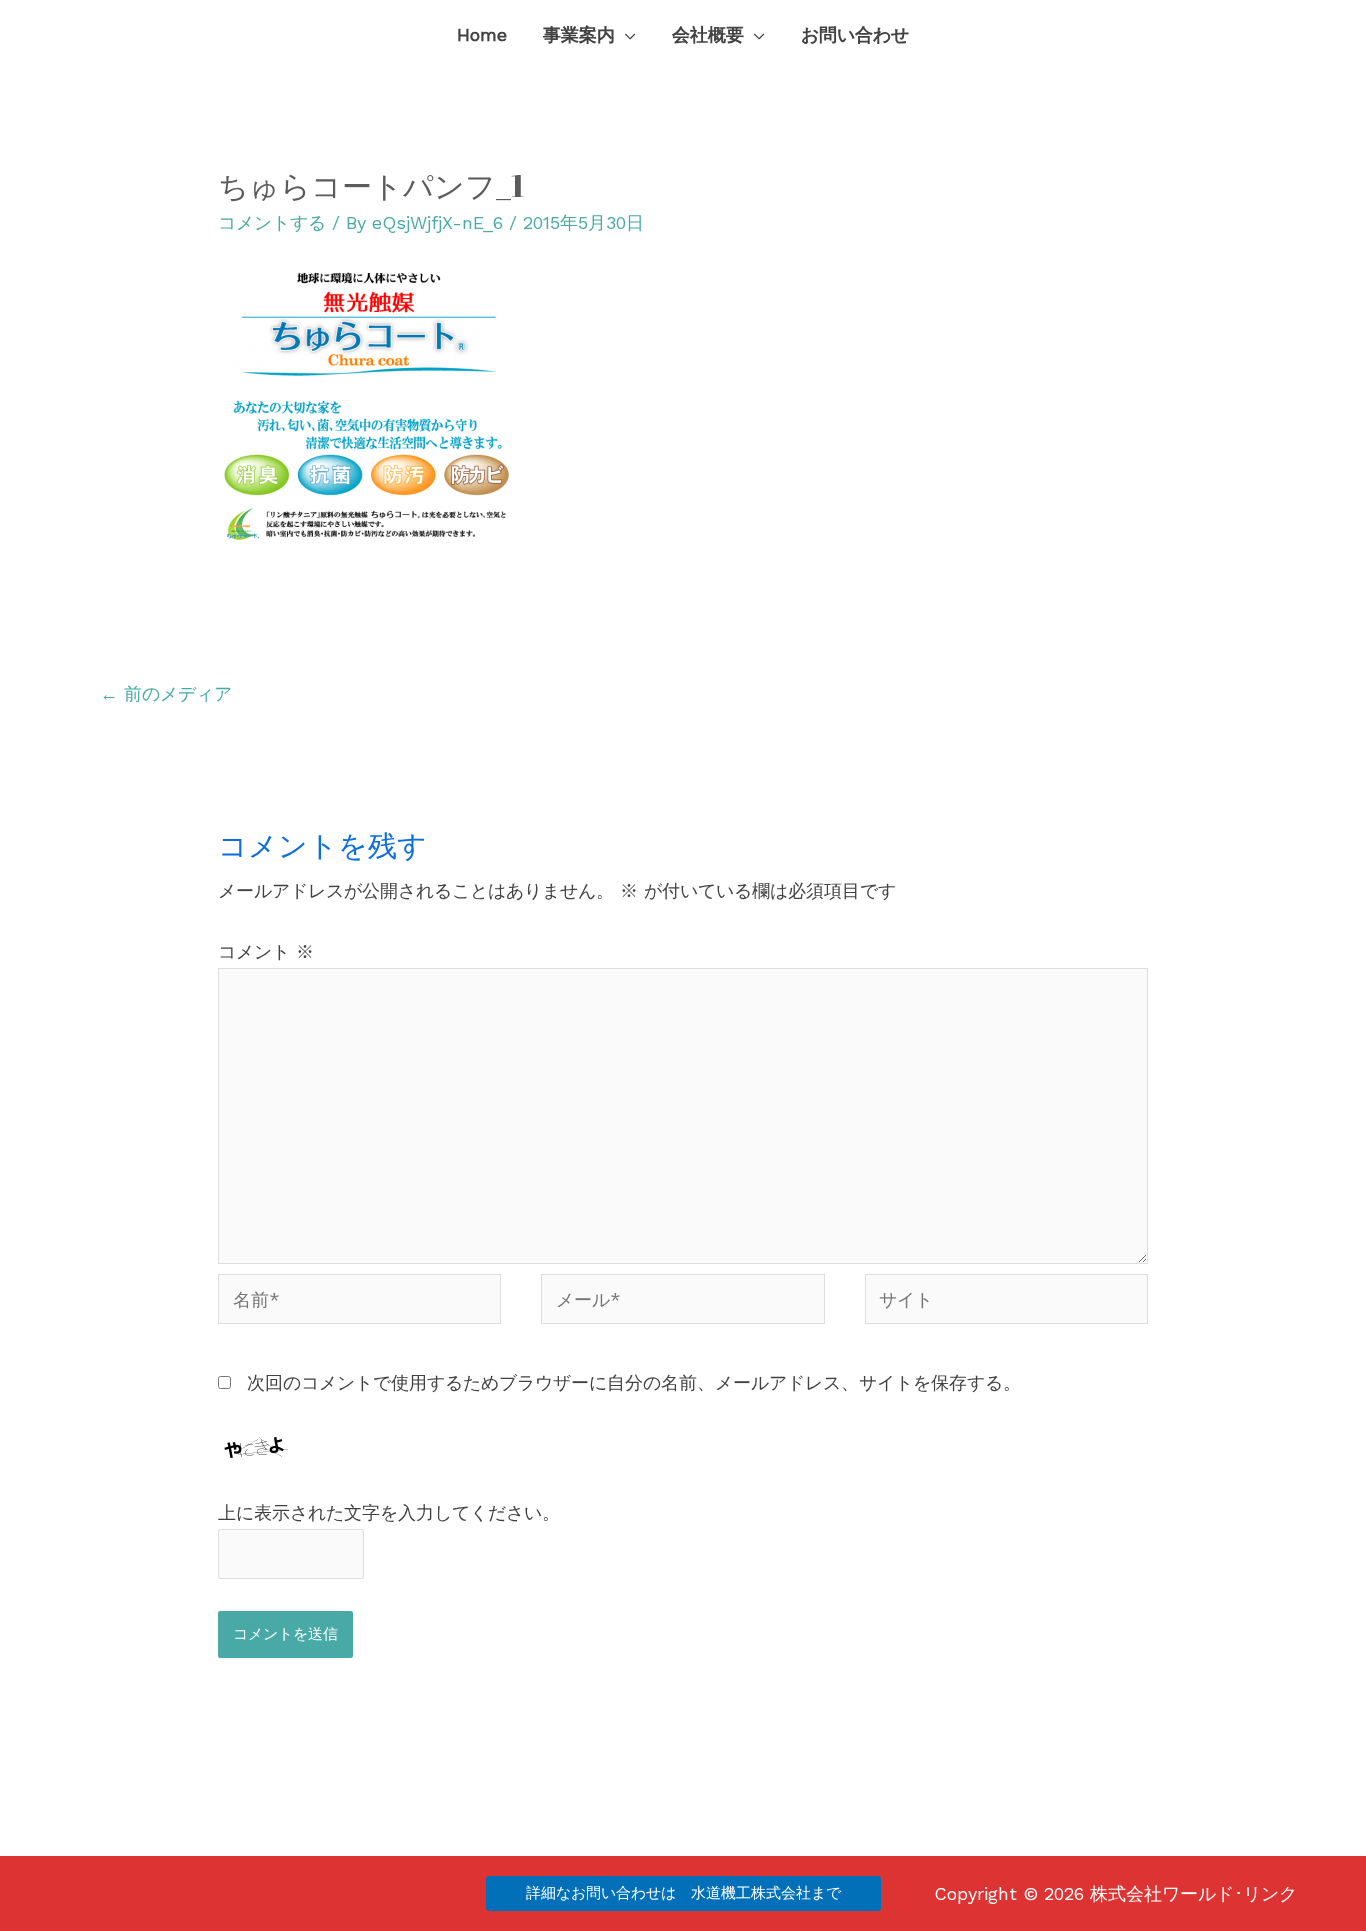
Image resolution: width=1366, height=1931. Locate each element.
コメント (266, 951)
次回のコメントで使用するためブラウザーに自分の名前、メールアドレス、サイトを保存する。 (634, 1382)
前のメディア (166, 693)
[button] (625, 35)
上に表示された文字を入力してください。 (389, 1512)
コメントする (272, 222)
